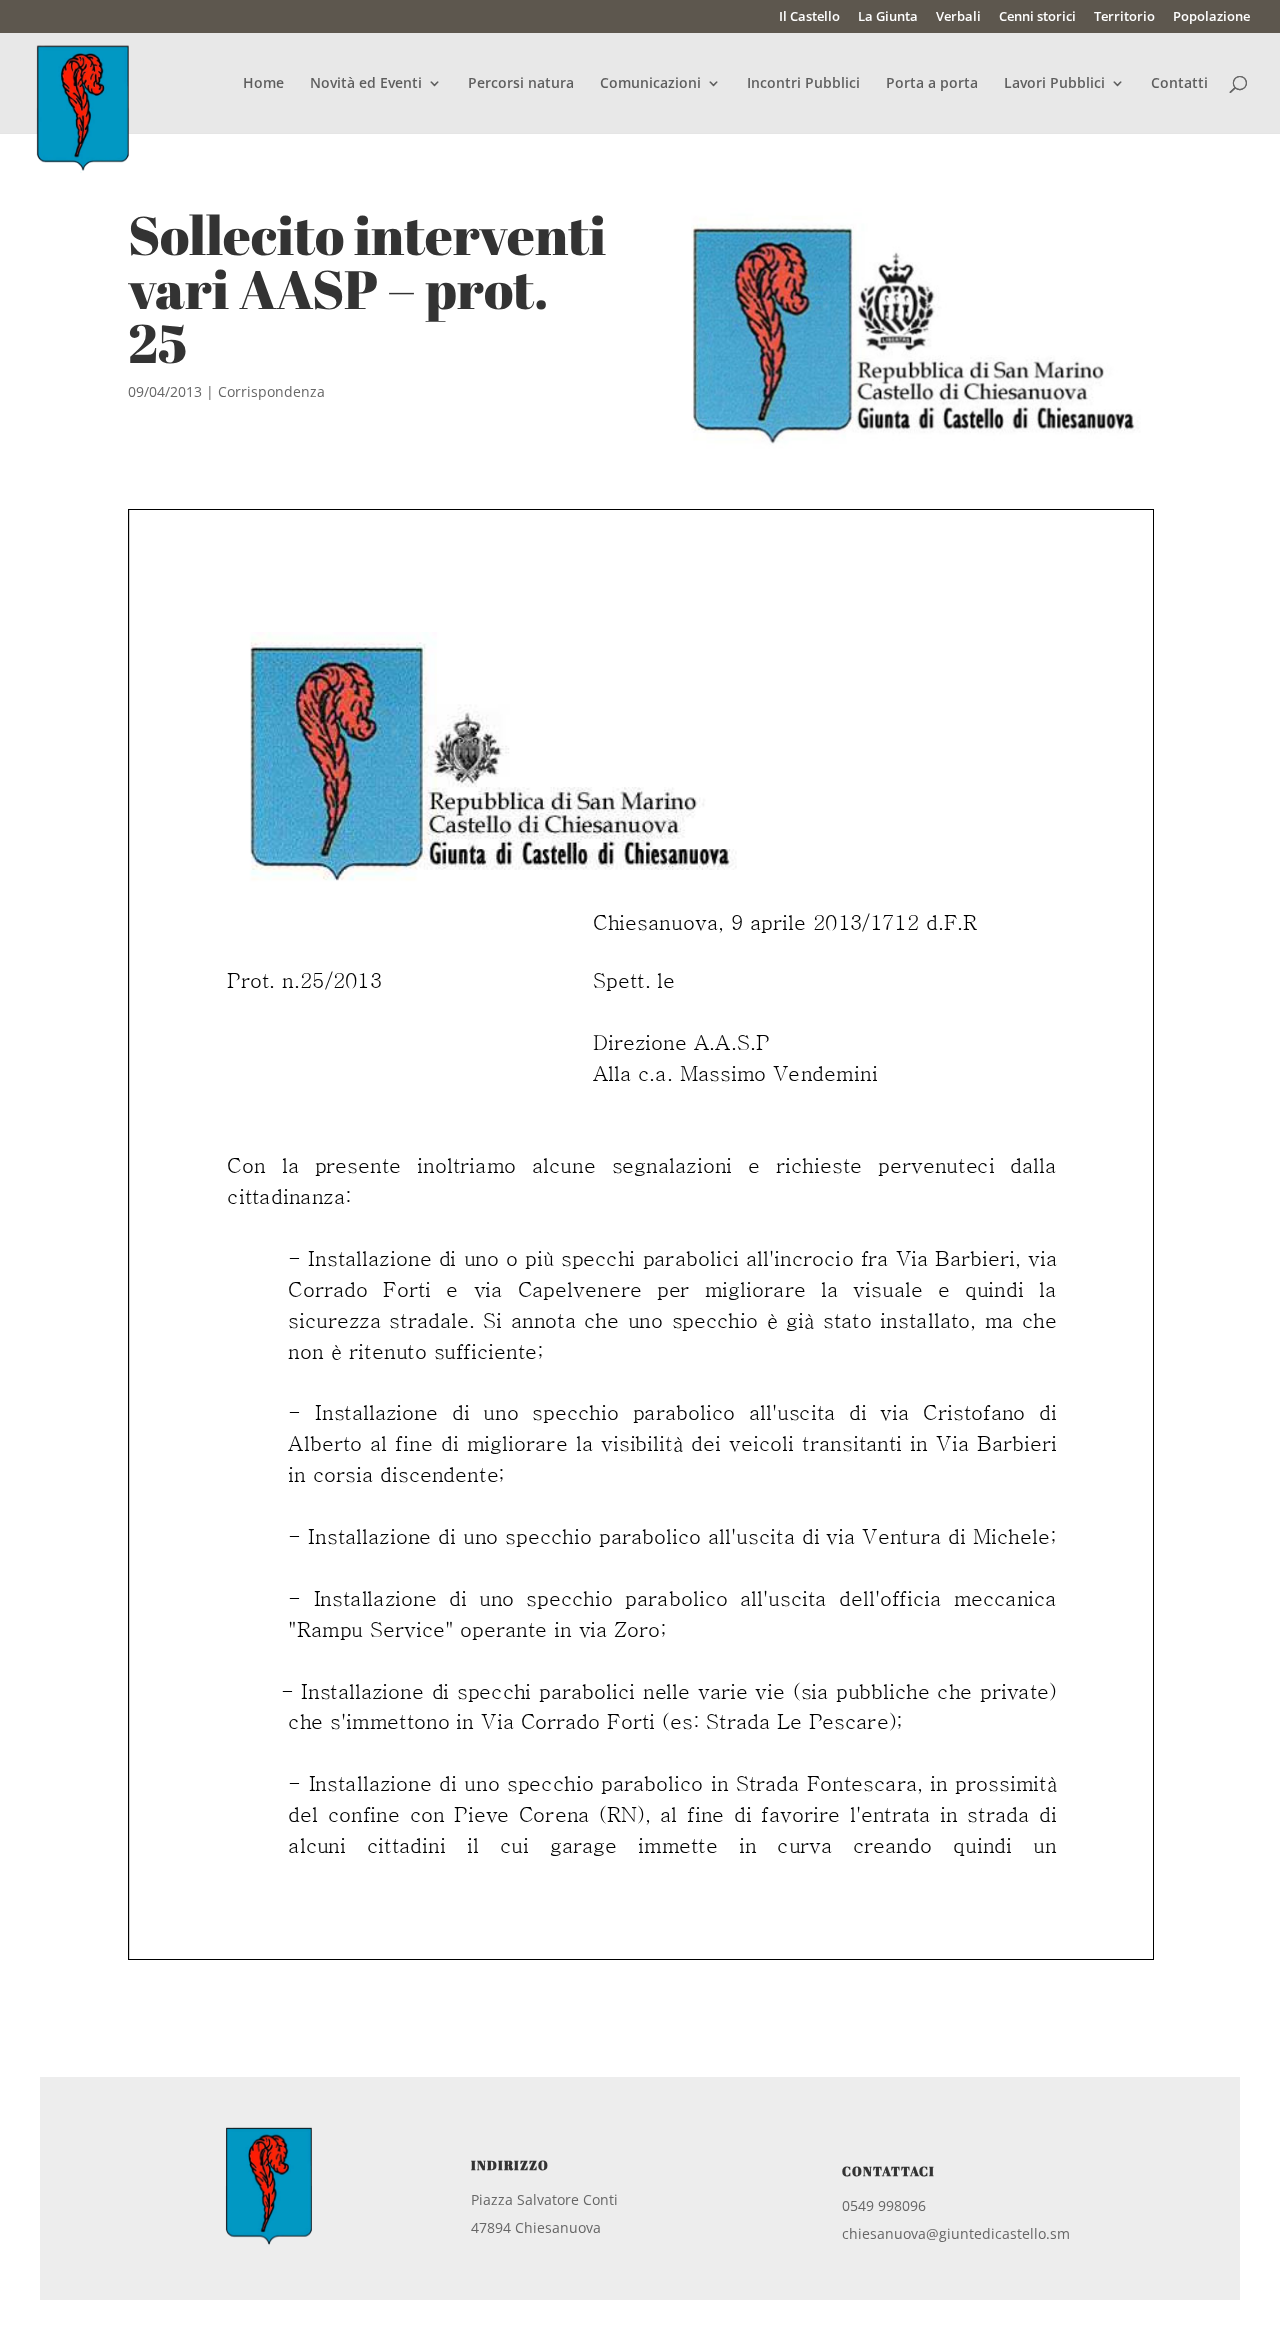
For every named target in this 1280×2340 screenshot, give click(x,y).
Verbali (958, 17)
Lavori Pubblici (1054, 84)
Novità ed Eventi (366, 84)
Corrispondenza (271, 391)
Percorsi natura (521, 84)
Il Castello (809, 17)
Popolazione (1211, 17)
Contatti (1179, 84)
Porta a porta (932, 84)
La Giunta (888, 17)
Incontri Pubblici (803, 84)
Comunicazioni (650, 84)
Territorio (1124, 17)
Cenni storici (1037, 17)
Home (263, 84)
